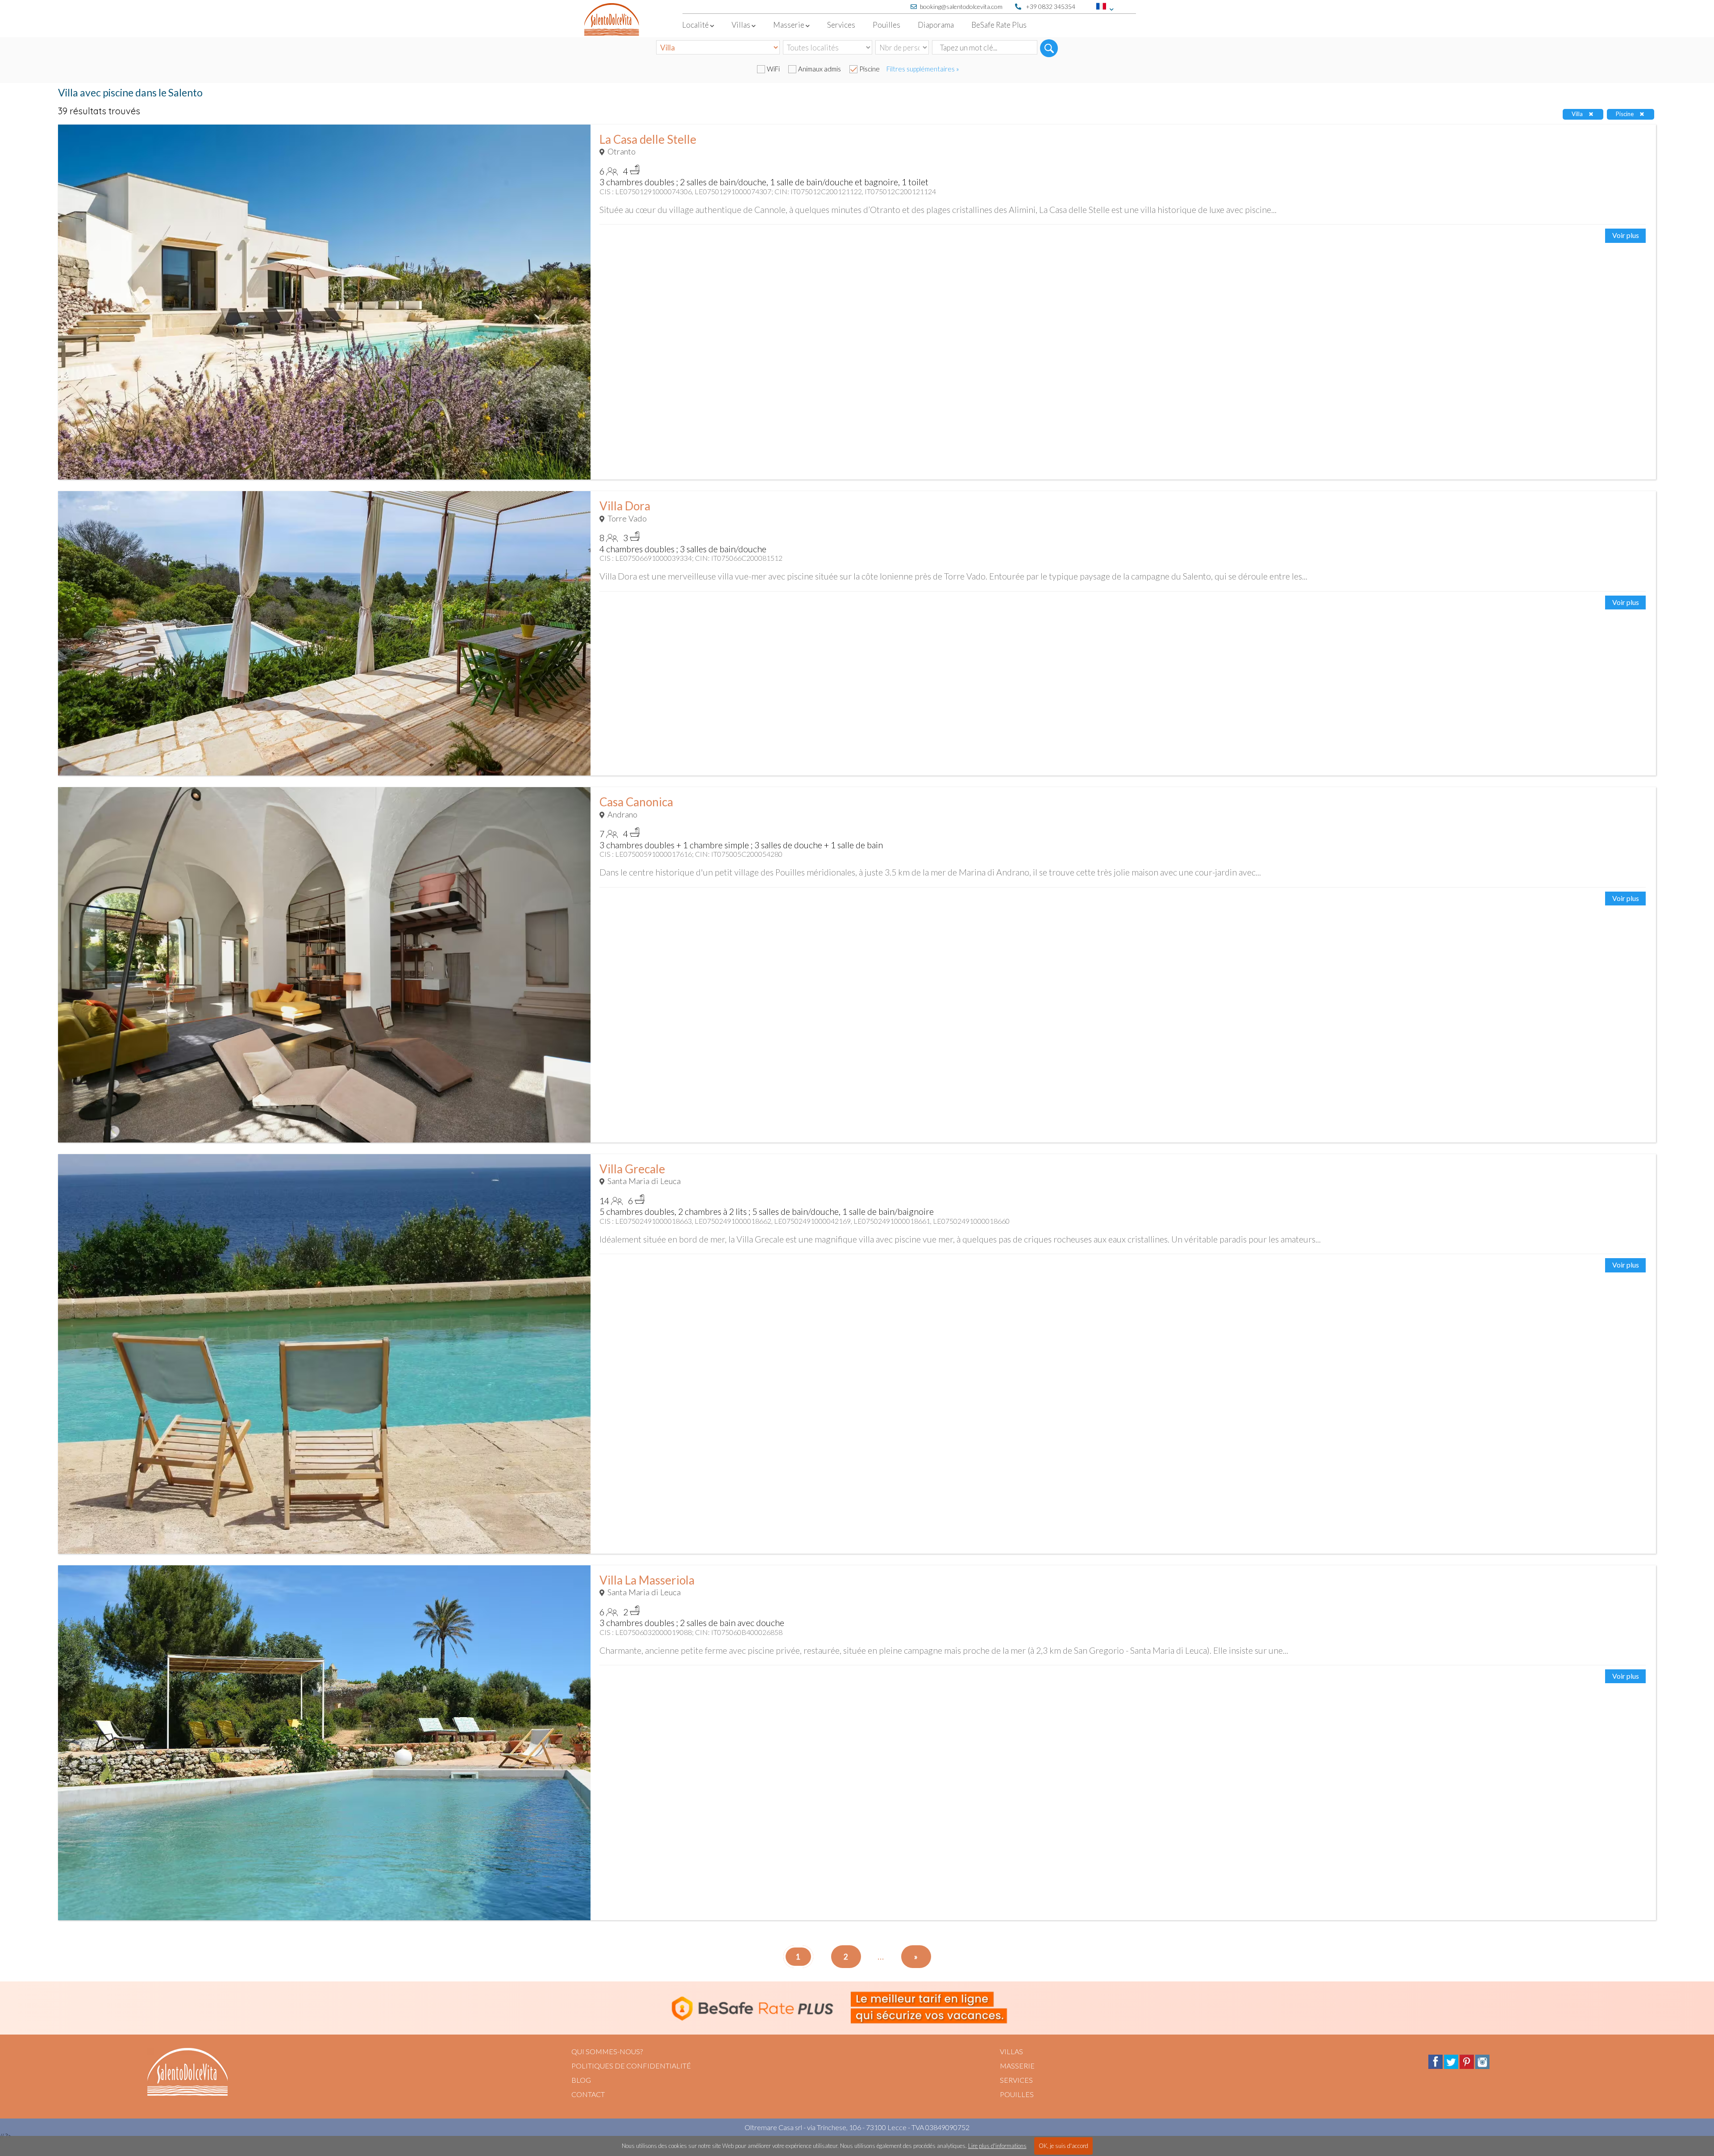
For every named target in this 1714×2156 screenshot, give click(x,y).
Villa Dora (625, 506)
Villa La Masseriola (647, 1580)
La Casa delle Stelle (648, 139)
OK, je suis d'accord (1063, 2146)
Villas (1011, 2051)
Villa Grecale (632, 1169)
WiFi (773, 69)
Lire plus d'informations (997, 2146)
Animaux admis (820, 69)
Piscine (869, 69)
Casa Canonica (636, 802)
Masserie (1017, 2066)
